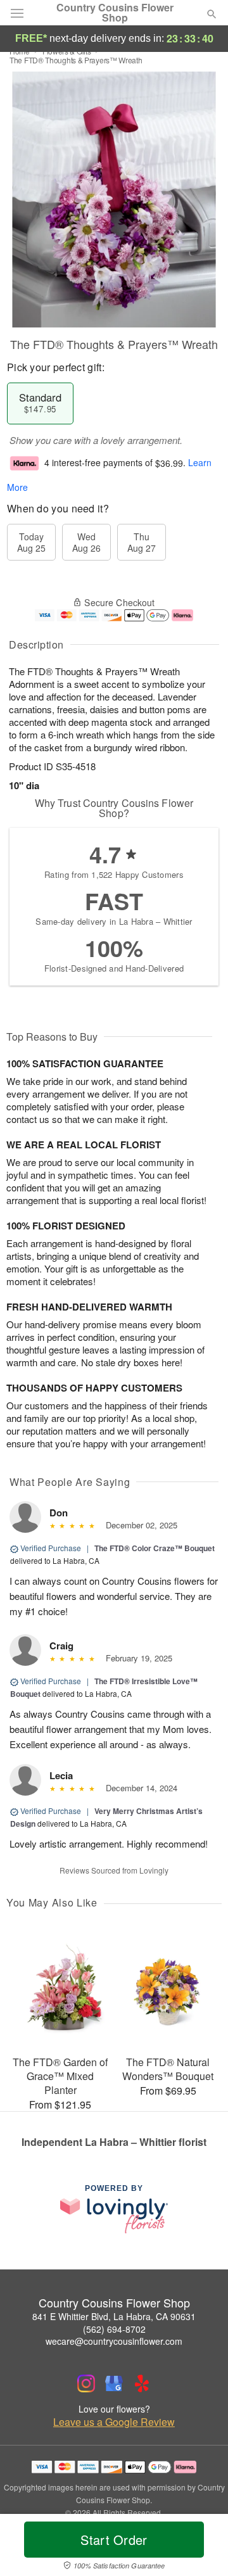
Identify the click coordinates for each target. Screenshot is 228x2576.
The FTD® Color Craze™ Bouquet (155, 1548)
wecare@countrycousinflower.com (114, 2341)
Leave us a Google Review (114, 2422)
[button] (201, 2547)
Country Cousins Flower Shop (115, 13)
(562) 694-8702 (114, 2329)
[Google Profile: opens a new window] (114, 2383)
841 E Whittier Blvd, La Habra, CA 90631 (114, 2316)
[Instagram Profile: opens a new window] (86, 2383)
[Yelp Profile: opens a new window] (142, 2383)
